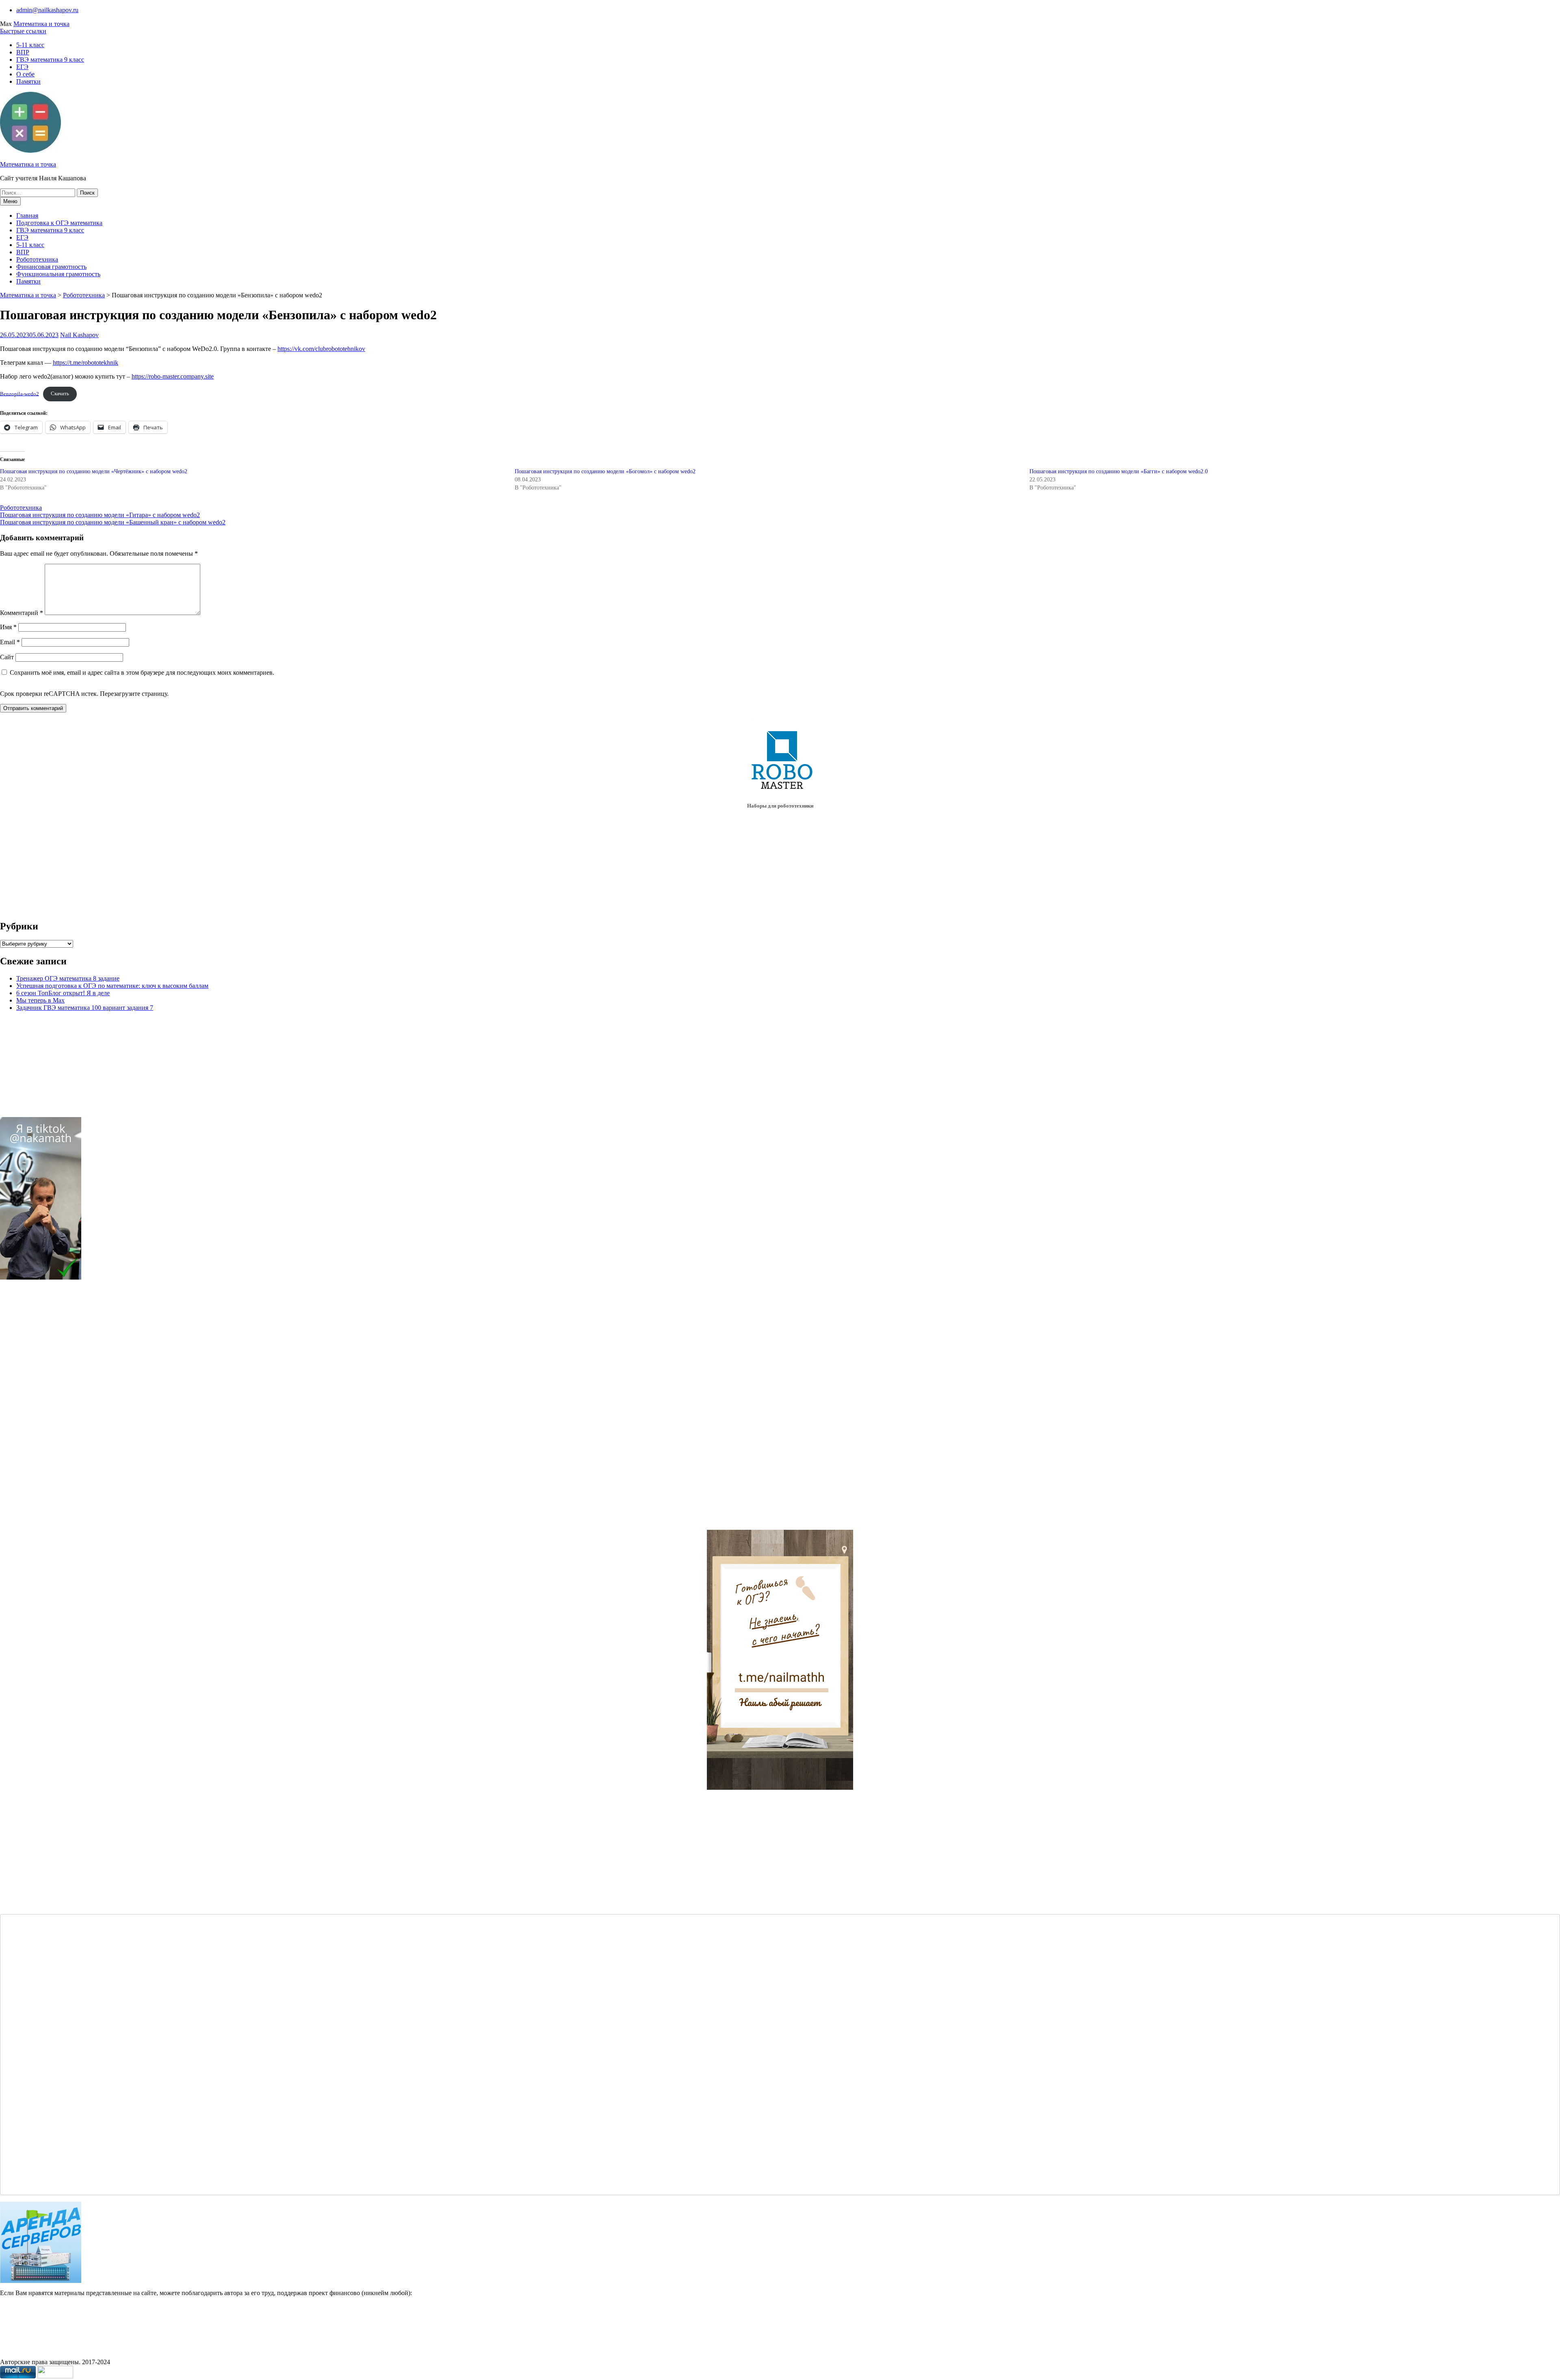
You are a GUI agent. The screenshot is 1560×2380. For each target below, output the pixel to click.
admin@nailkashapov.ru (47, 10)
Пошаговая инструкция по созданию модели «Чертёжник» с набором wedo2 (94, 471)
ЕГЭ (22, 67)
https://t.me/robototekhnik (86, 363)
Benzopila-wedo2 (19, 394)
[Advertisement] (53, 1408)
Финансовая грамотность (51, 267)
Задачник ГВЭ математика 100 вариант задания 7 (85, 1008)
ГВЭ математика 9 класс (50, 60)
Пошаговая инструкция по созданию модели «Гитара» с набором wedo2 (100, 515)
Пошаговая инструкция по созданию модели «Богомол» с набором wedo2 (605, 471)
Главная (27, 215)
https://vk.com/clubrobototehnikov (321, 349)
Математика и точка (41, 24)
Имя (8, 627)
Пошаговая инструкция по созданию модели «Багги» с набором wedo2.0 (1119, 471)
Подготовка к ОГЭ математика (59, 223)
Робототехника (37, 259)
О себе (25, 74)
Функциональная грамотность (58, 274)
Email (10, 642)
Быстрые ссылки (23, 31)
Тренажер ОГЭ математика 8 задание (68, 978)
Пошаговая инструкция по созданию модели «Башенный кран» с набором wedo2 (113, 522)
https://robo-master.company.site (173, 376)
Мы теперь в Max (40, 1000)
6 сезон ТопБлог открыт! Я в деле (63, 993)
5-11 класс (30, 45)
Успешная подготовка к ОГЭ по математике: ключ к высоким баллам (112, 986)
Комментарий (22, 613)
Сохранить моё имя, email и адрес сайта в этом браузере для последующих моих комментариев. (142, 672)
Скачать (60, 394)
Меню (10, 201)
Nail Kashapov (79, 335)
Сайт (7, 657)
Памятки (28, 81)
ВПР (23, 52)
